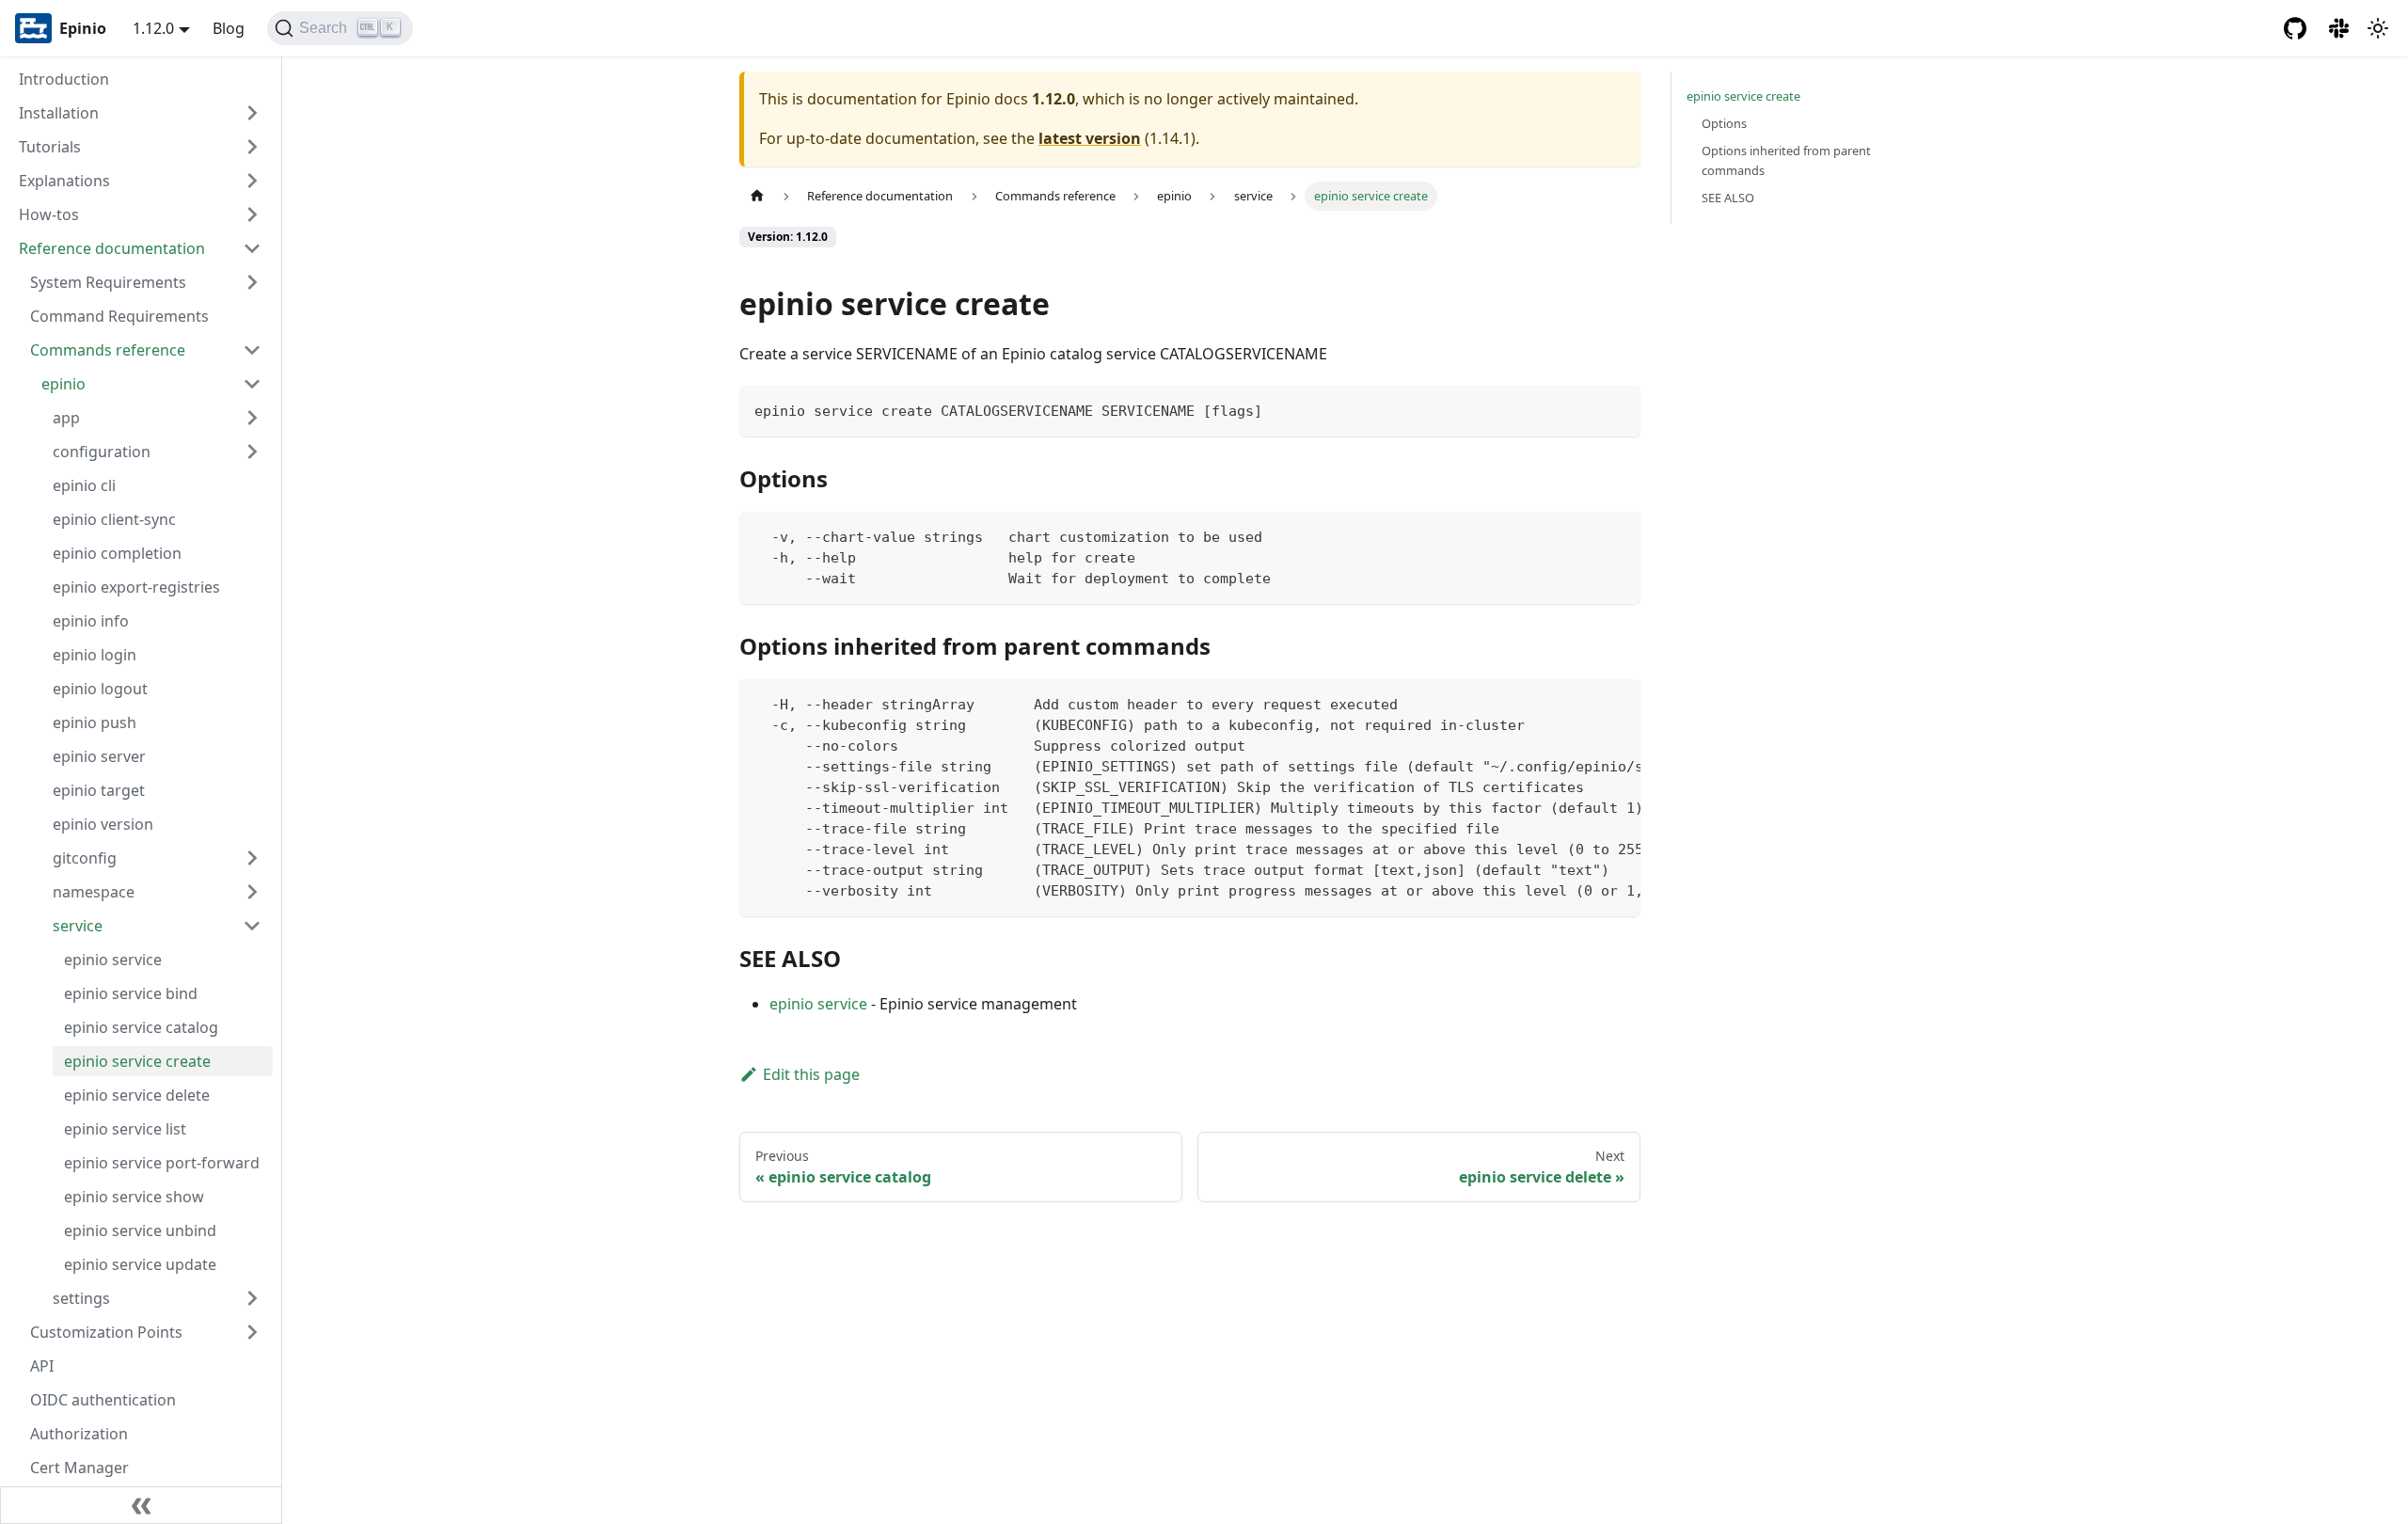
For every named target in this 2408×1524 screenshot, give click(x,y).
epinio (63, 384)
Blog (229, 28)
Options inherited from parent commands (1786, 160)
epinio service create (137, 1061)
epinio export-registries (136, 587)
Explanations (64, 181)
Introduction (64, 79)
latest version (1090, 138)
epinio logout (100, 689)
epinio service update (140, 1264)
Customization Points (106, 1332)
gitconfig (85, 858)
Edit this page (811, 1074)
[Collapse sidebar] (141, 1505)
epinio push (95, 722)
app (66, 418)
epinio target (99, 790)
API (42, 1366)
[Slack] (2340, 28)
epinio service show (134, 1197)
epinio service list (125, 1129)
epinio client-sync (114, 519)
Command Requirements (119, 316)
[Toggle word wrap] (1583, 703)
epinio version (103, 824)
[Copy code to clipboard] (1617, 409)
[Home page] (757, 196)
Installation (59, 113)
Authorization (79, 1434)
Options (1724, 123)
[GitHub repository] (2295, 28)
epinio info (91, 621)
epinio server (99, 756)
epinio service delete (137, 1095)
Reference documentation (112, 248)
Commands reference (108, 350)
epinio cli (84, 485)
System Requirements (108, 282)
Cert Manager (79, 1468)
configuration (102, 452)
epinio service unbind (140, 1230)
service (78, 926)
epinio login (95, 655)
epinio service (113, 960)
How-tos (49, 214)
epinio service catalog (141, 1027)
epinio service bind (131, 993)
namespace (94, 892)
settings (81, 1298)
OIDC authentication (103, 1400)
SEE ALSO (1728, 198)
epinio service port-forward (162, 1163)
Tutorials (50, 147)
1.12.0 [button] (153, 28)
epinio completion (117, 553)
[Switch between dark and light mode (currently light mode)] (2378, 28)
